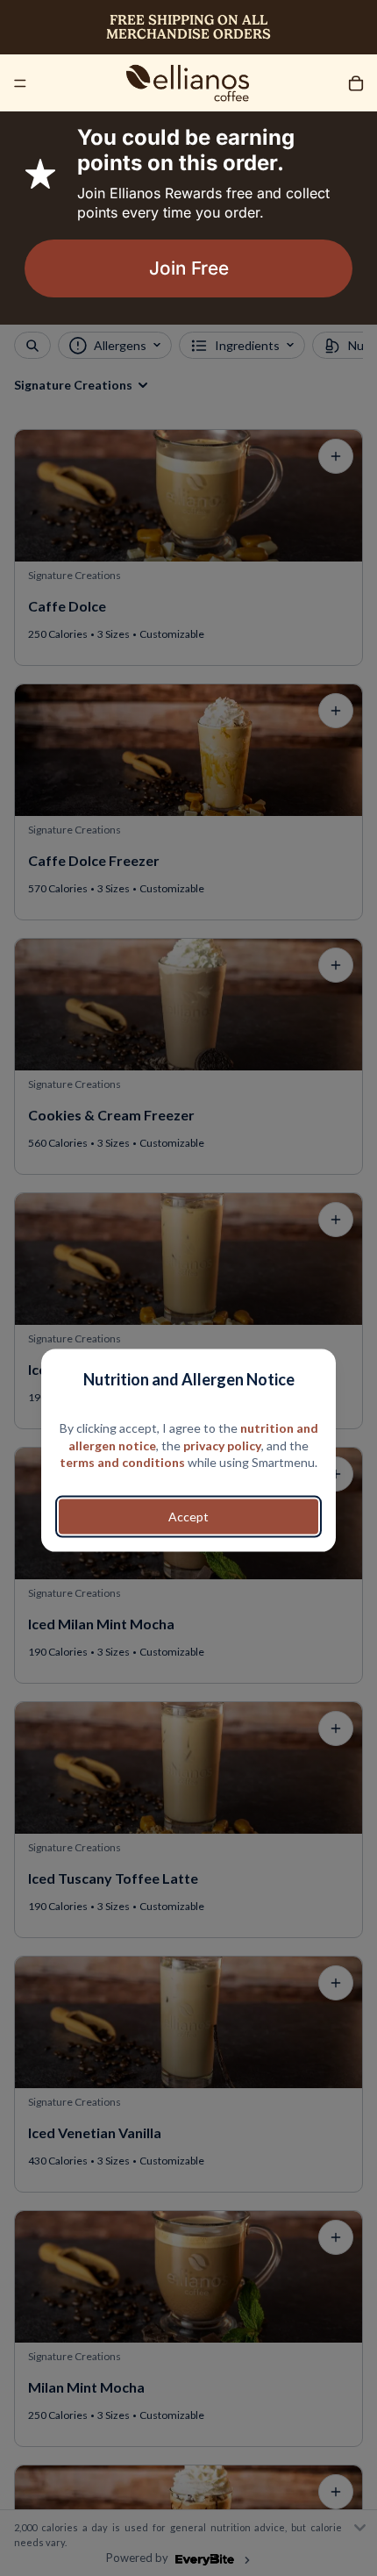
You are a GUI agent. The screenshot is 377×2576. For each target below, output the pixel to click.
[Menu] (20, 83)
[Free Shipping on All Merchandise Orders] (188, 27)
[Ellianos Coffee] (188, 83)
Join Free (189, 268)
